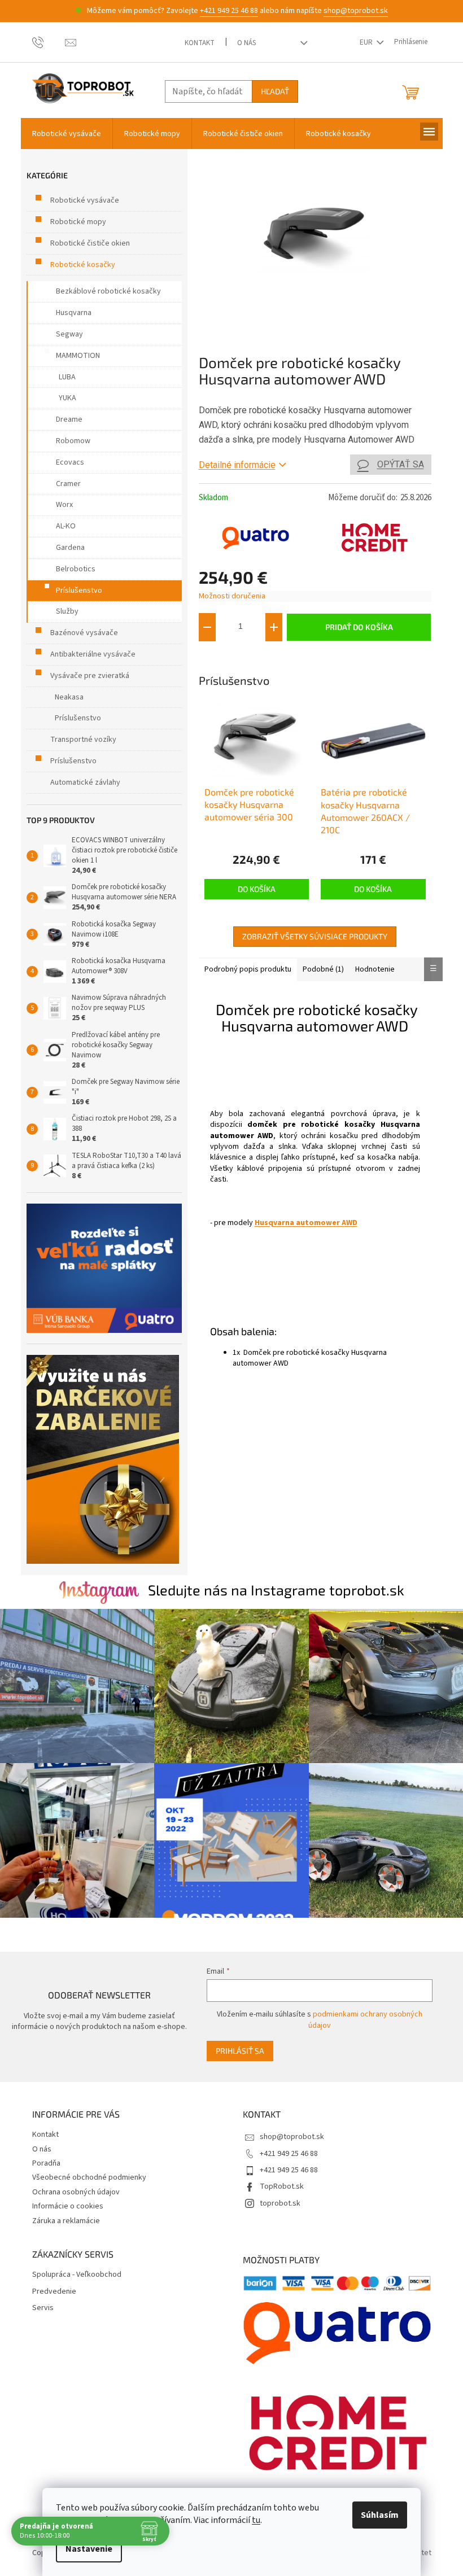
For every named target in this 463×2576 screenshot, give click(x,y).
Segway (69, 334)
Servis (43, 2308)
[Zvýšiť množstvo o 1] (274, 627)
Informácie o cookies (68, 2206)
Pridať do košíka (359, 627)
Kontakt (200, 43)
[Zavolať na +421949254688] (49, 42)
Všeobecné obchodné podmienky (89, 2177)
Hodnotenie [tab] (375, 969)
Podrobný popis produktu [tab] (248, 969)
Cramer (68, 484)
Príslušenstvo (79, 591)
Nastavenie (89, 2549)
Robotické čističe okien (90, 243)
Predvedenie (54, 2292)
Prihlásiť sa (240, 2051)
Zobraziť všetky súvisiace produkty (315, 936)
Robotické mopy (78, 222)
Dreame (69, 419)
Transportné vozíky (83, 740)
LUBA (67, 377)
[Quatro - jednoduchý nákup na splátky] (104, 1268)
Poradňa (46, 2163)
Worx (64, 505)
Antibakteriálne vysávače (93, 654)
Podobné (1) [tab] (323, 969)
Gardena (70, 548)
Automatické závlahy (85, 782)
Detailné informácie (237, 465)
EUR (367, 42)
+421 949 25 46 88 (229, 11)
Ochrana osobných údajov (76, 2192)
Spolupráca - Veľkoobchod (77, 2275)
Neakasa (69, 697)
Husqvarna (74, 313)
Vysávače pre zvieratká (90, 676)
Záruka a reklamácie (66, 2221)
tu (256, 2520)
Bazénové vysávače (84, 633)
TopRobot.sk (282, 2186)
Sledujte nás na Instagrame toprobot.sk (276, 1590)
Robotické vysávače (85, 200)
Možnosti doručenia (232, 596)
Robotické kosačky (83, 265)
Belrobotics (76, 569)
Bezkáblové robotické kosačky (108, 291)
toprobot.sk (280, 2203)
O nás (246, 43)
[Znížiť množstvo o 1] (207, 627)
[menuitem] (67, 134)
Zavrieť (274, 658)
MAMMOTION (78, 356)
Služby (67, 611)
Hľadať (275, 91)
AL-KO (66, 526)
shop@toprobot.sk (356, 11)
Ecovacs (70, 462)
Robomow (73, 441)
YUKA (67, 398)
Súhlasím (380, 2515)
